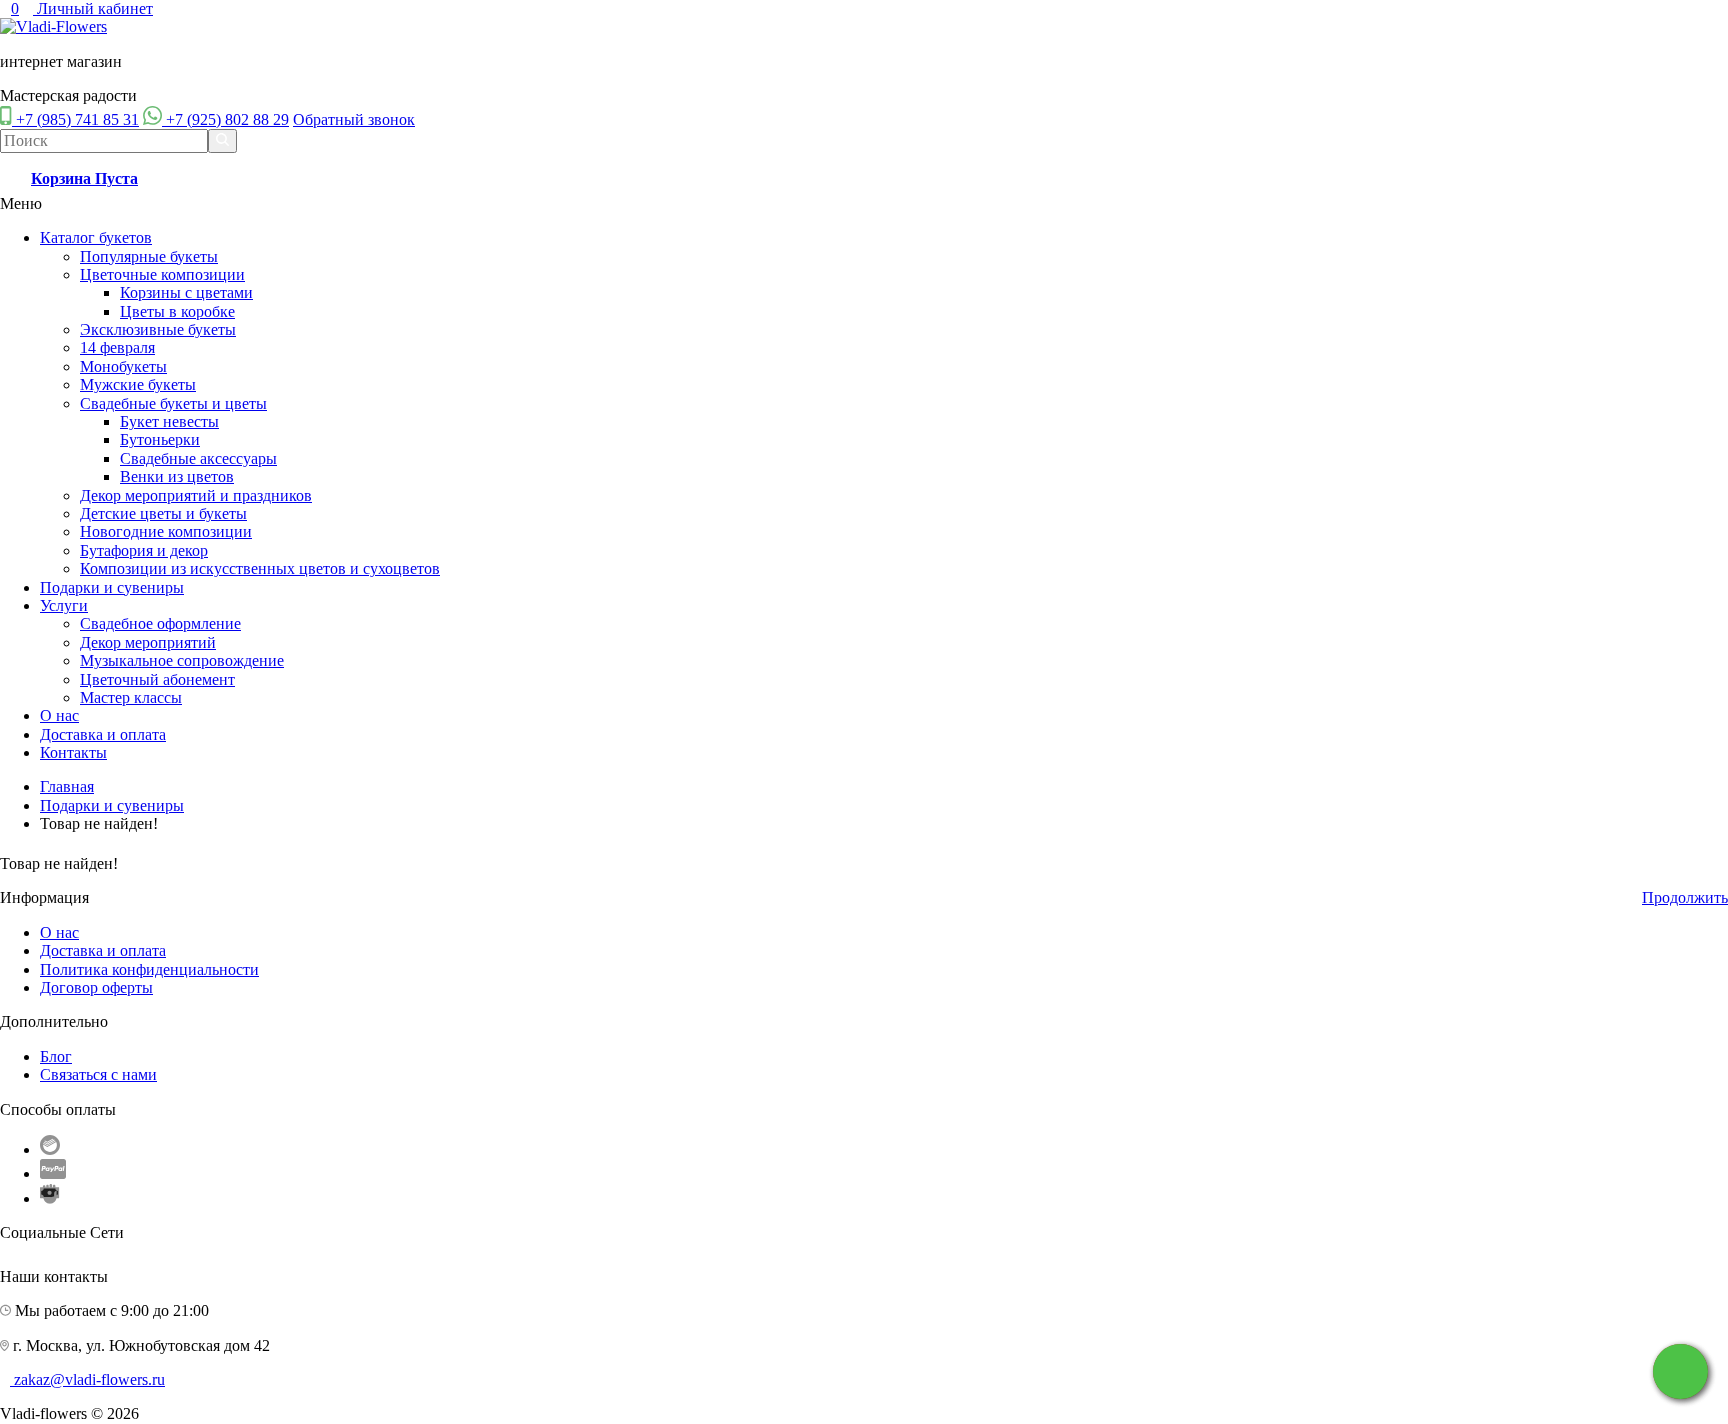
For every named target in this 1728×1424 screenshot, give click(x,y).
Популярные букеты (149, 256)
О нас (59, 715)
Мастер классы (131, 697)
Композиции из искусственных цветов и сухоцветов (260, 568)
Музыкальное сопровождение (182, 660)
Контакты (73, 752)
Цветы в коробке (177, 311)
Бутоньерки (160, 439)
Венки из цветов (177, 476)
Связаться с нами (98, 1074)
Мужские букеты (138, 384)
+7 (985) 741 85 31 (77, 119)
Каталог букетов (96, 237)
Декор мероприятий (148, 642)
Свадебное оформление (160, 623)
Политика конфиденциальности (149, 969)
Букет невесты (169, 421)
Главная (67, 786)
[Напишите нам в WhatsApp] (1680, 1371)
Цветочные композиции (162, 274)
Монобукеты (123, 366)
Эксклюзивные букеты (158, 329)
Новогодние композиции (166, 531)
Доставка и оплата (103, 734)
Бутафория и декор (144, 550)
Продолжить (1685, 897)
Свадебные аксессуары (198, 458)
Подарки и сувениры (112, 587)
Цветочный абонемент (157, 679)
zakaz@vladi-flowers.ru (89, 1379)
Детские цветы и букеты (163, 513)
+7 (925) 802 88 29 (227, 119)
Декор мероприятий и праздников (196, 495)
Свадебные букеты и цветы (173, 403)
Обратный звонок (354, 119)
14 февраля (117, 347)
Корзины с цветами (186, 292)
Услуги (64, 605)
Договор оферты (96, 987)
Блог (56, 1056)
